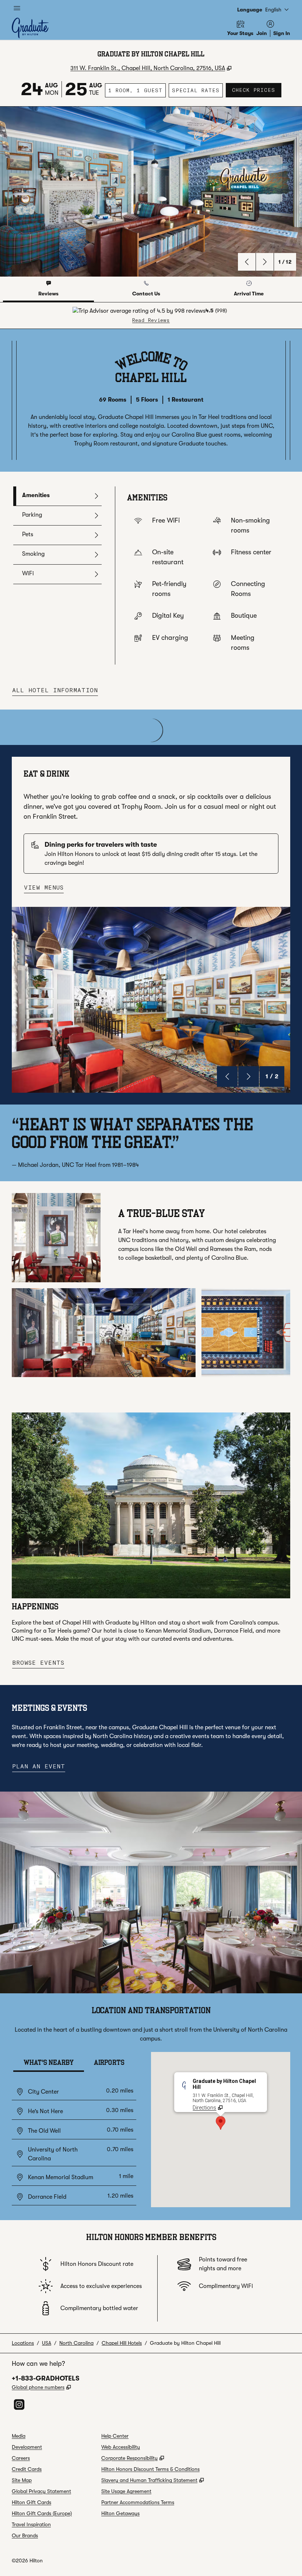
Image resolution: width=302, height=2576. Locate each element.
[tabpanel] (151, 316)
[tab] (48, 289)
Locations (23, 2343)
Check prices (257, 90)
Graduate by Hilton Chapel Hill (185, 2343)
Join (262, 33)
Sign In (282, 33)
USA (47, 2343)
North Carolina (76, 2343)
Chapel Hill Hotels (122, 2343)
